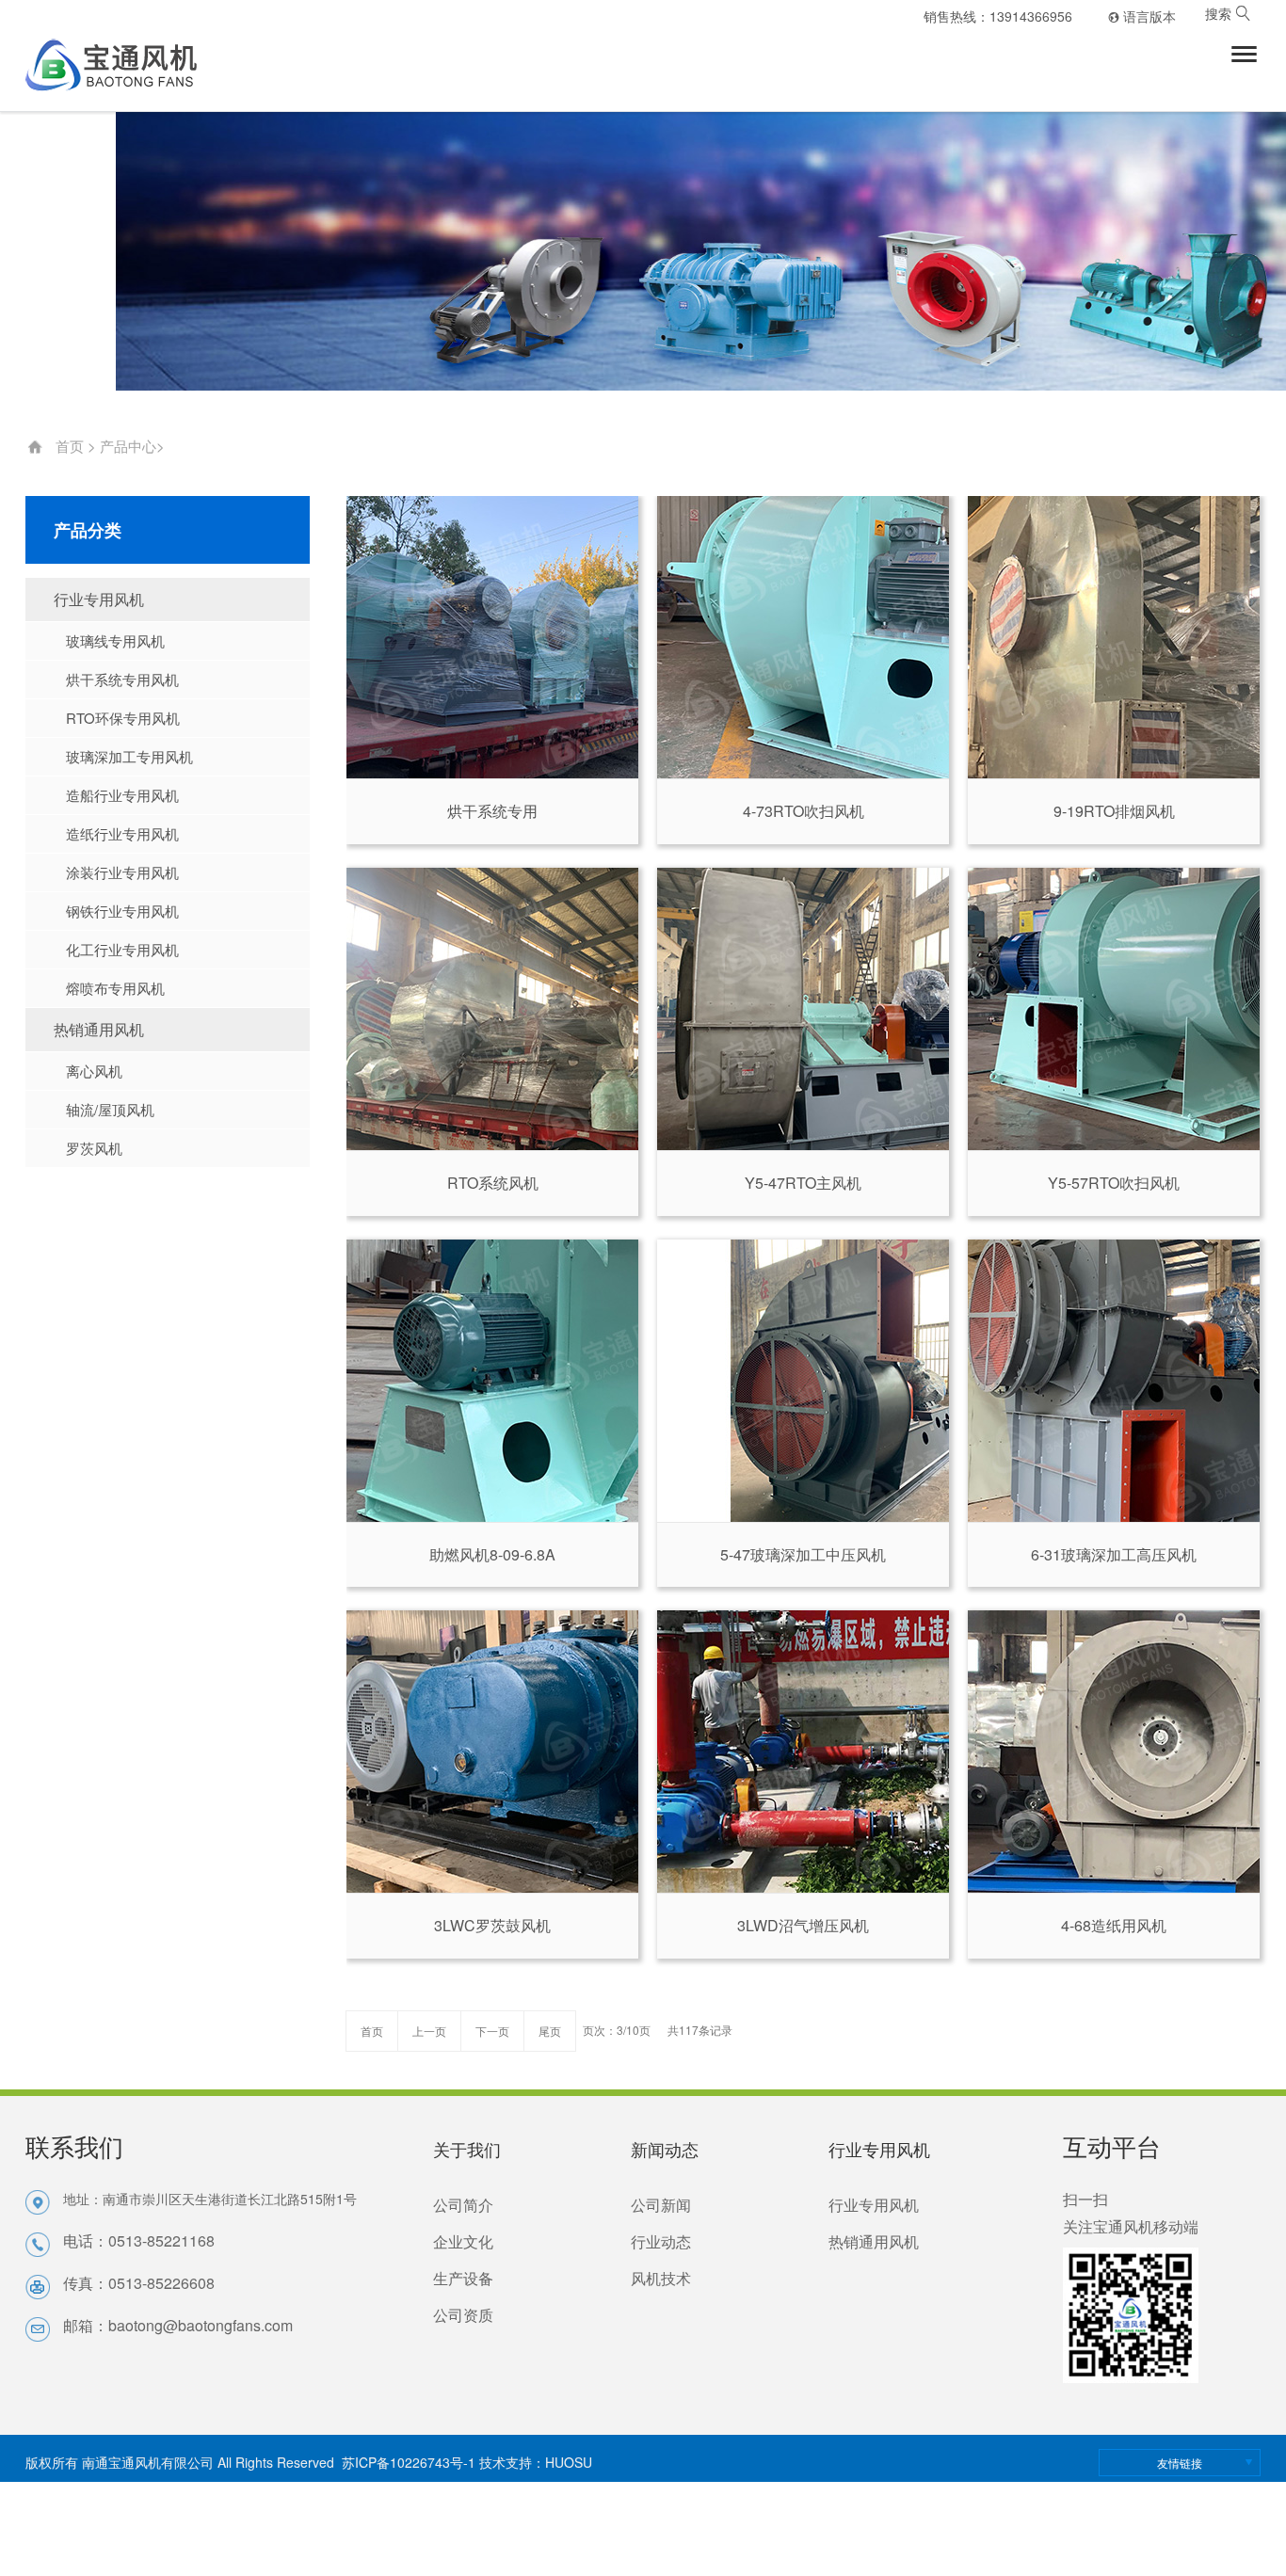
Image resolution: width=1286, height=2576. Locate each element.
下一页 (492, 2031)
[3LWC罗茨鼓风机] (492, 1752)
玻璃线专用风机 (115, 640)
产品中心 (128, 446)
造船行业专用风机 (122, 795)
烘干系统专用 (492, 811)
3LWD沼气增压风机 (803, 1925)
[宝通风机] (123, 65)
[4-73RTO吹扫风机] (803, 638)
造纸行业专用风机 (122, 833)
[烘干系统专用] (492, 638)
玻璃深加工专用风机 (129, 756)
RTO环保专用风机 (122, 718)
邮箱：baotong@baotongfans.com (178, 2325)
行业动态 (661, 2241)
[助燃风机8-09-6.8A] (492, 1381)
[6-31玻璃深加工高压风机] (1114, 1381)
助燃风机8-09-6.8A (492, 1554)
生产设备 (463, 2278)
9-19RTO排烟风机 (1114, 811)
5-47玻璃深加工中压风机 (803, 1554)
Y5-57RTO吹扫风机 (1114, 1183)
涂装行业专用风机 (122, 872)
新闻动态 (665, 2149)
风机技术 (661, 2278)
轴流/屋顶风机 (110, 1109)
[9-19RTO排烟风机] (1114, 638)
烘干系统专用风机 (122, 679)
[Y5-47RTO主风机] (803, 1009)
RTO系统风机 (493, 1183)
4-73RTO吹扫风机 (804, 811)
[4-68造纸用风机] (1114, 1752)
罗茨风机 (94, 1148)
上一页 (429, 2031)
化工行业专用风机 (122, 949)
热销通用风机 (99, 1029)
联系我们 (74, 2145)
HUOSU (569, 2462)
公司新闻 (661, 2205)
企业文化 (463, 2241)
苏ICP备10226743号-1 (409, 2462)
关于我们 (467, 2149)
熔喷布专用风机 (115, 988)
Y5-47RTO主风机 (803, 1183)
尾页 (550, 2031)
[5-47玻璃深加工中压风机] (803, 1381)
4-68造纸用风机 (1114, 1925)
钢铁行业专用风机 (122, 911)
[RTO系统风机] (492, 1009)
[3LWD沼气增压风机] (803, 1752)
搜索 (1228, 14)
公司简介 (463, 2205)
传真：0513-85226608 (139, 2283)
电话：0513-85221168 (139, 2240)
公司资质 (463, 2315)
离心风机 (94, 1071)
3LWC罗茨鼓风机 (492, 1925)
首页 (70, 446)
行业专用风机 (99, 599)
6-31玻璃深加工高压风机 (1114, 1554)
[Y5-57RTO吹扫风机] (1114, 1009)
